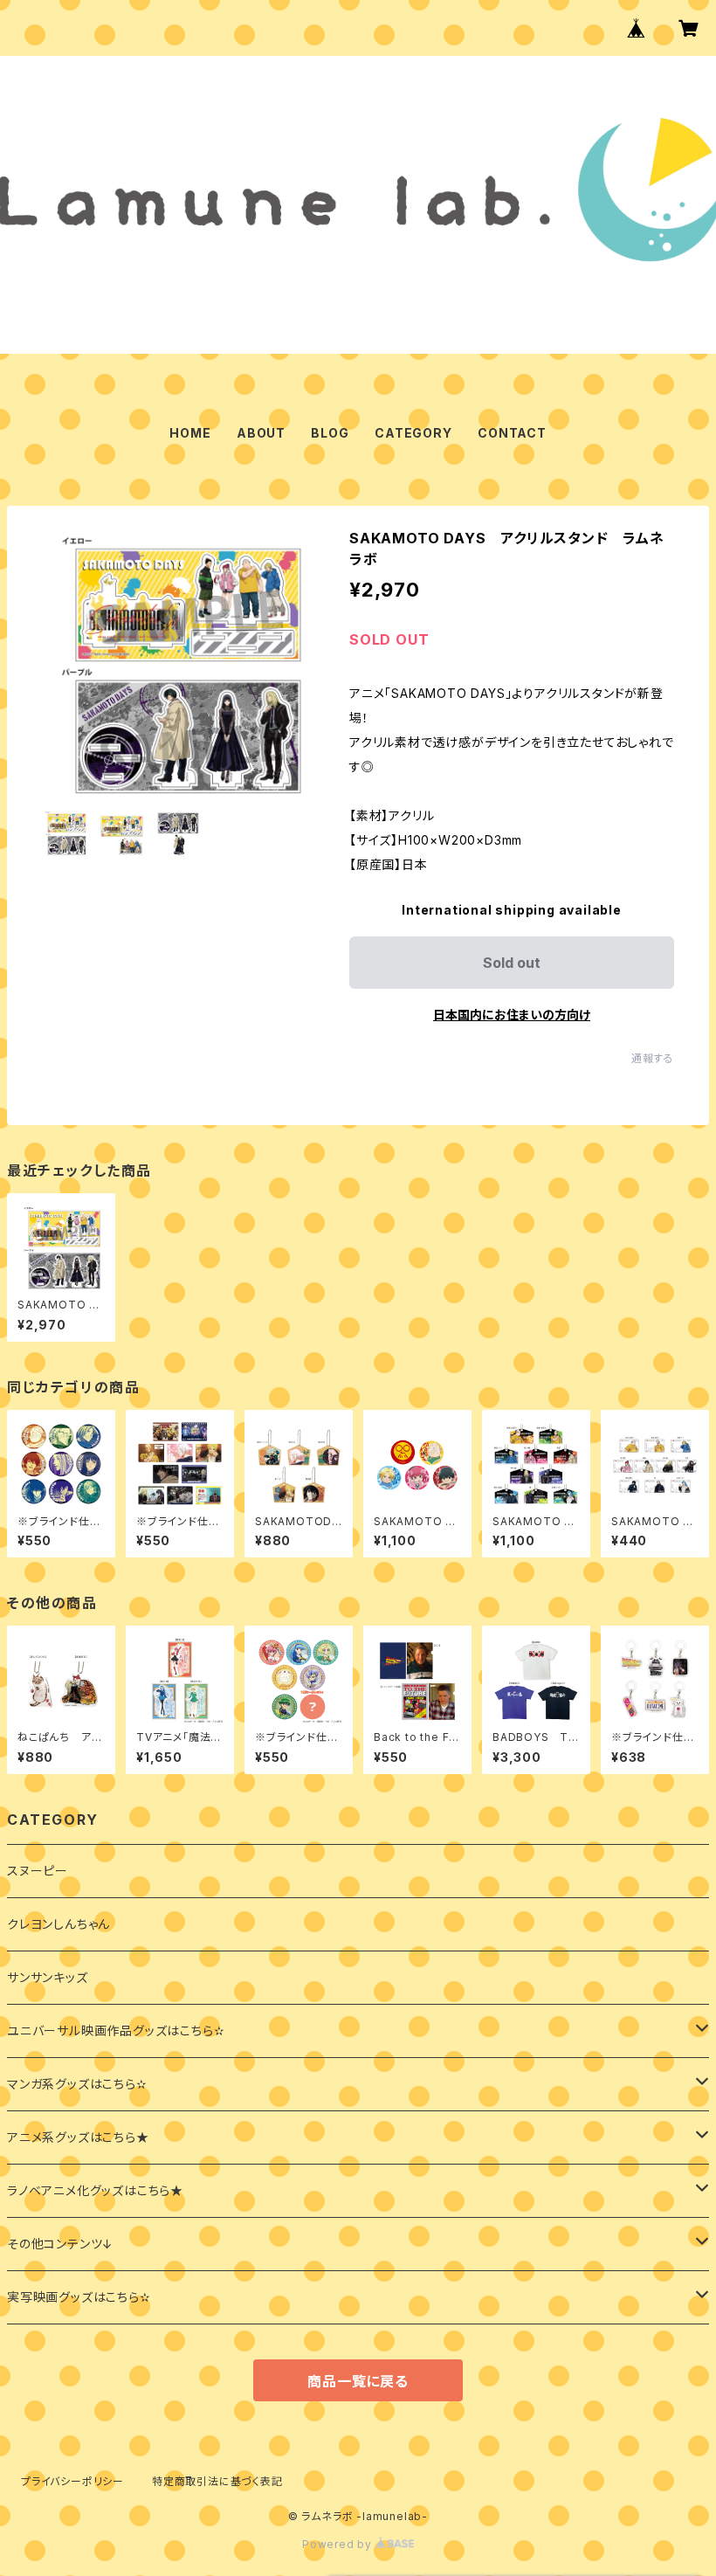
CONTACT (512, 433)
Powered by (339, 2544)
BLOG (330, 433)
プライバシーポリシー (72, 2481)
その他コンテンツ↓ (60, 2244)
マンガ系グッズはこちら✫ (77, 2084)
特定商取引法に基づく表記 (217, 2481)
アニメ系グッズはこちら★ (78, 2137)
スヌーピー (38, 1871)
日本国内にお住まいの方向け (512, 1015)
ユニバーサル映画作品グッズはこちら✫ (116, 2030)
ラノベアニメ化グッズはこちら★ (95, 2190)
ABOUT (261, 433)
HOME (190, 433)
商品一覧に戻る (358, 2381)
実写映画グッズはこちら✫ (79, 2297)
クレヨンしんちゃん (59, 1924)
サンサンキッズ (48, 1977)
